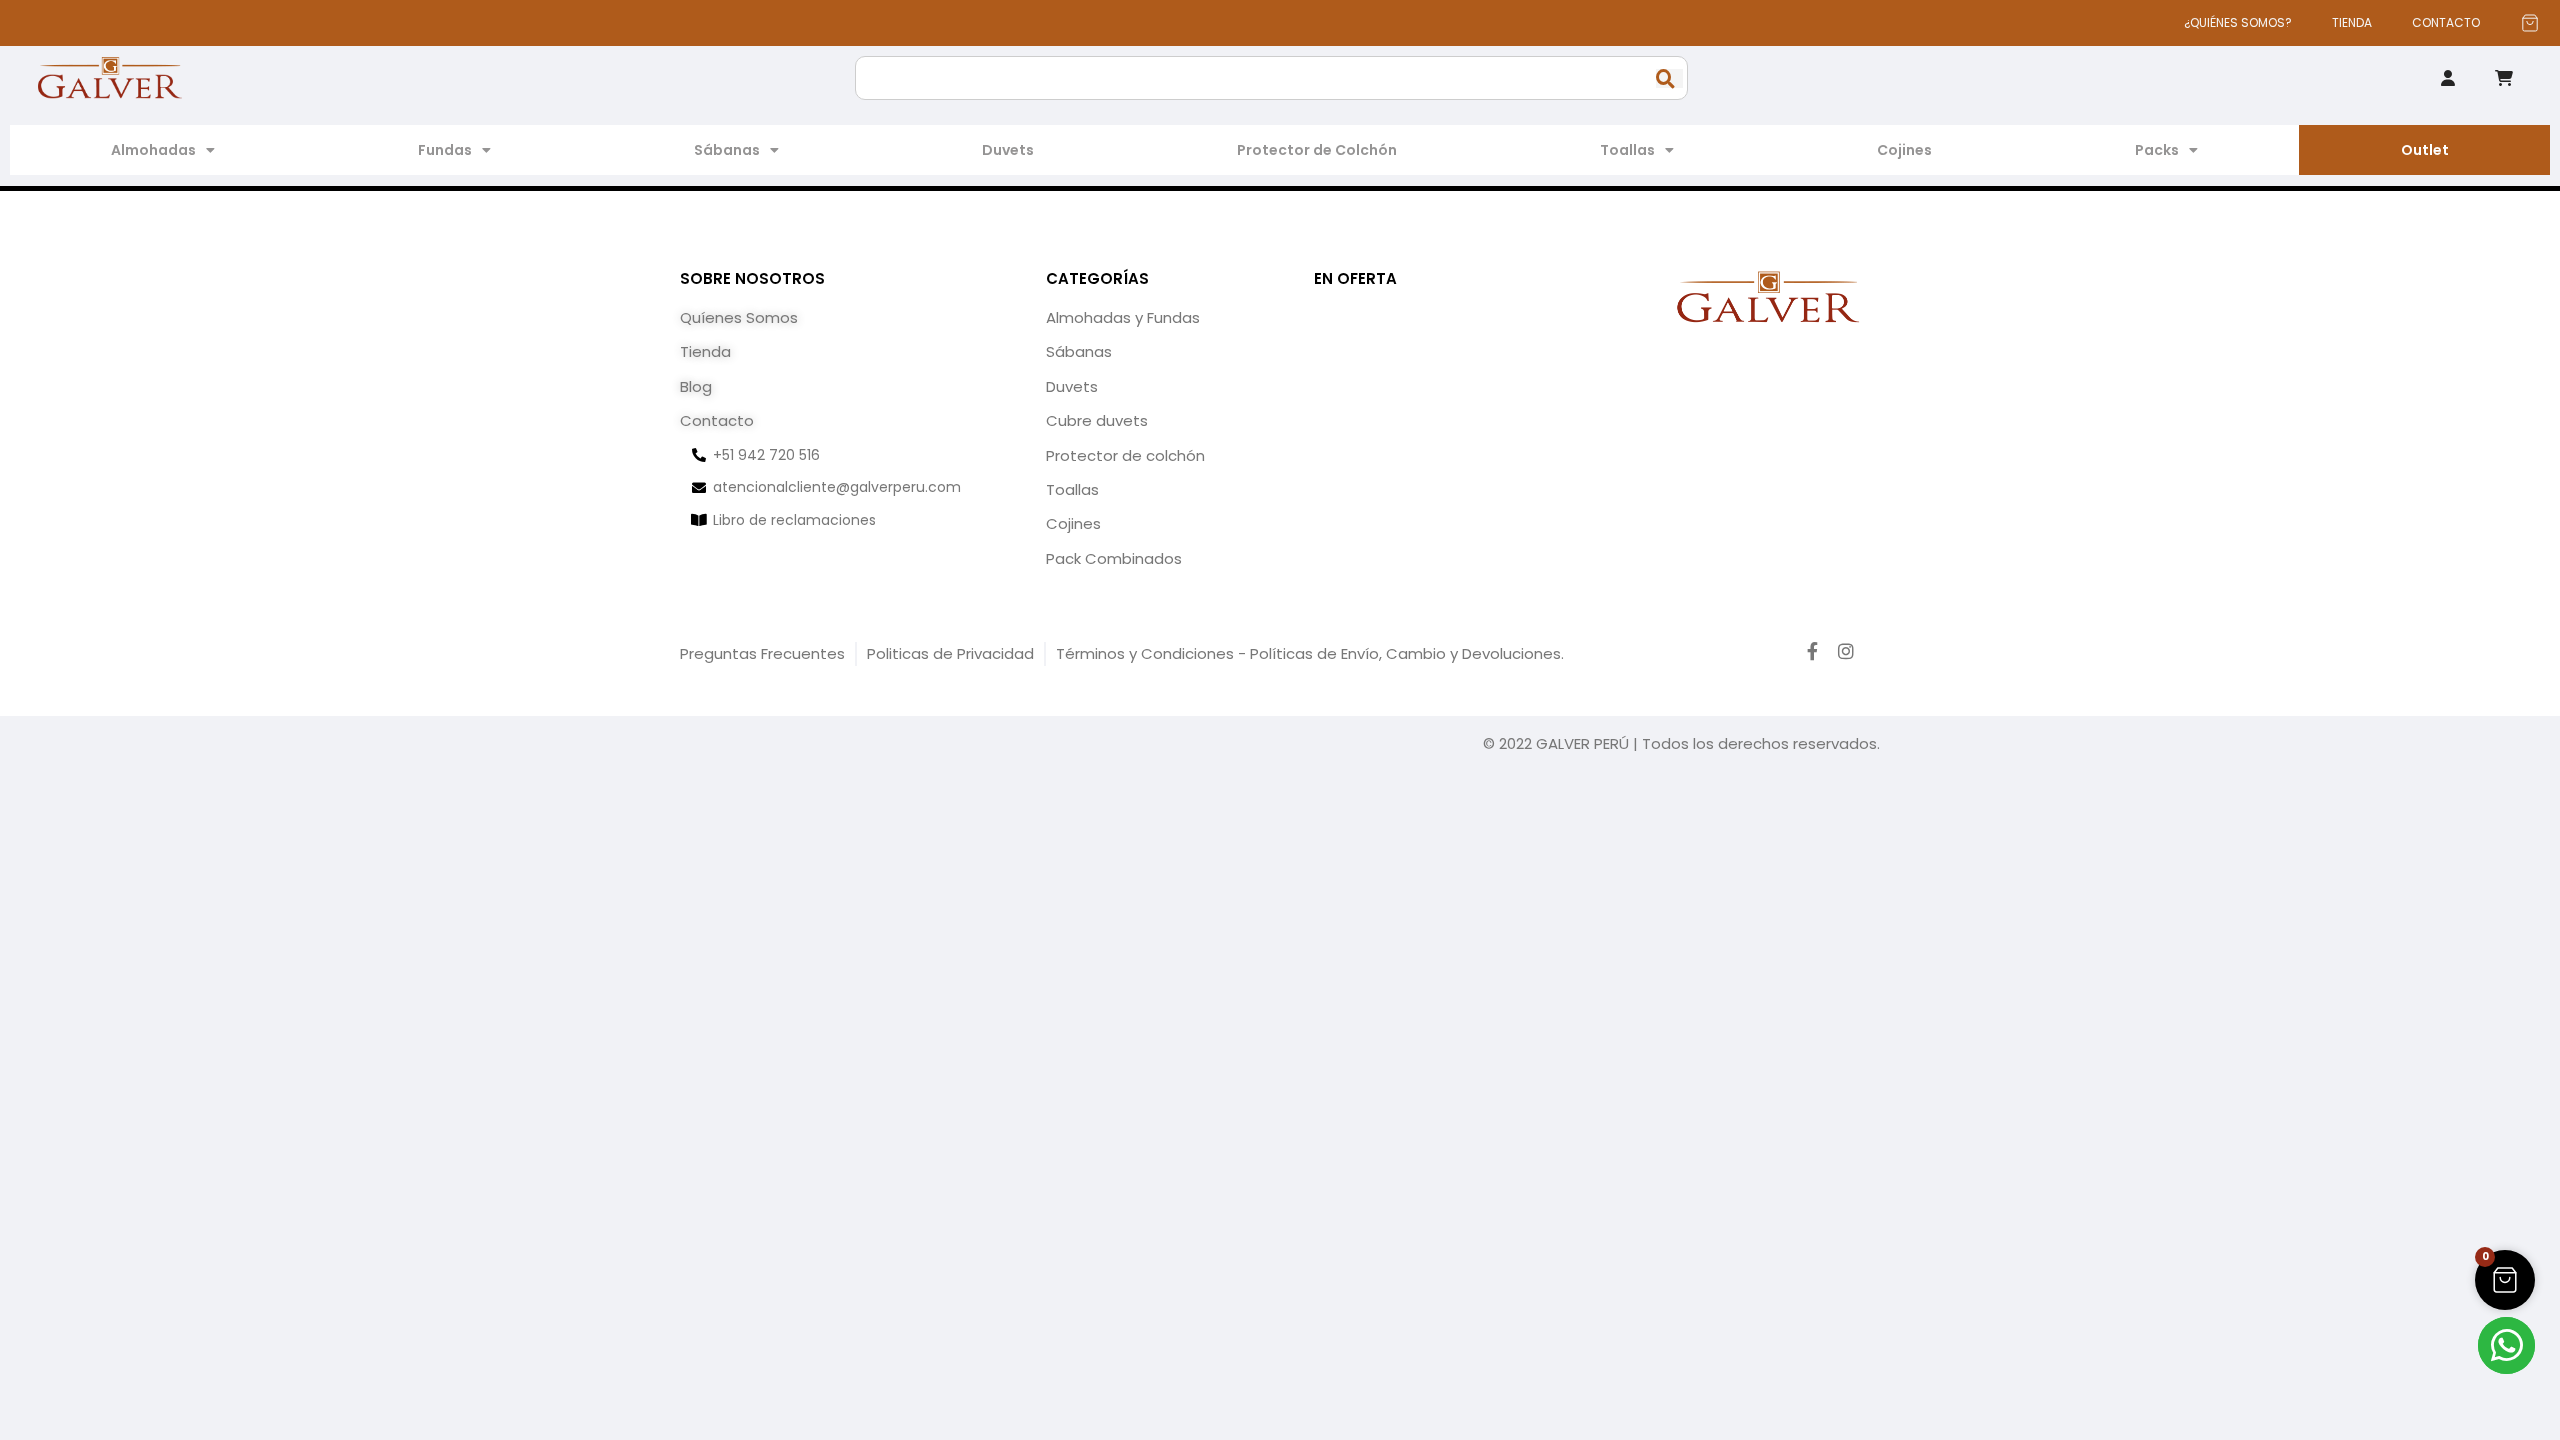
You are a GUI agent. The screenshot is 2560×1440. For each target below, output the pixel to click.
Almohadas (153, 150)
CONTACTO (2446, 22)
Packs (2157, 150)
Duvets (1008, 150)
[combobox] (1271, 78)
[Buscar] (1669, 78)
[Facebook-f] (1813, 651)
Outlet (2425, 150)
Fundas (445, 150)
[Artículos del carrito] (2530, 23)
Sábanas (727, 150)
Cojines (1904, 150)
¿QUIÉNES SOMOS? (2238, 22)
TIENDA (2352, 22)
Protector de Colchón (1317, 150)
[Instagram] (1846, 651)
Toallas (1627, 150)
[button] (2505, 1280)
